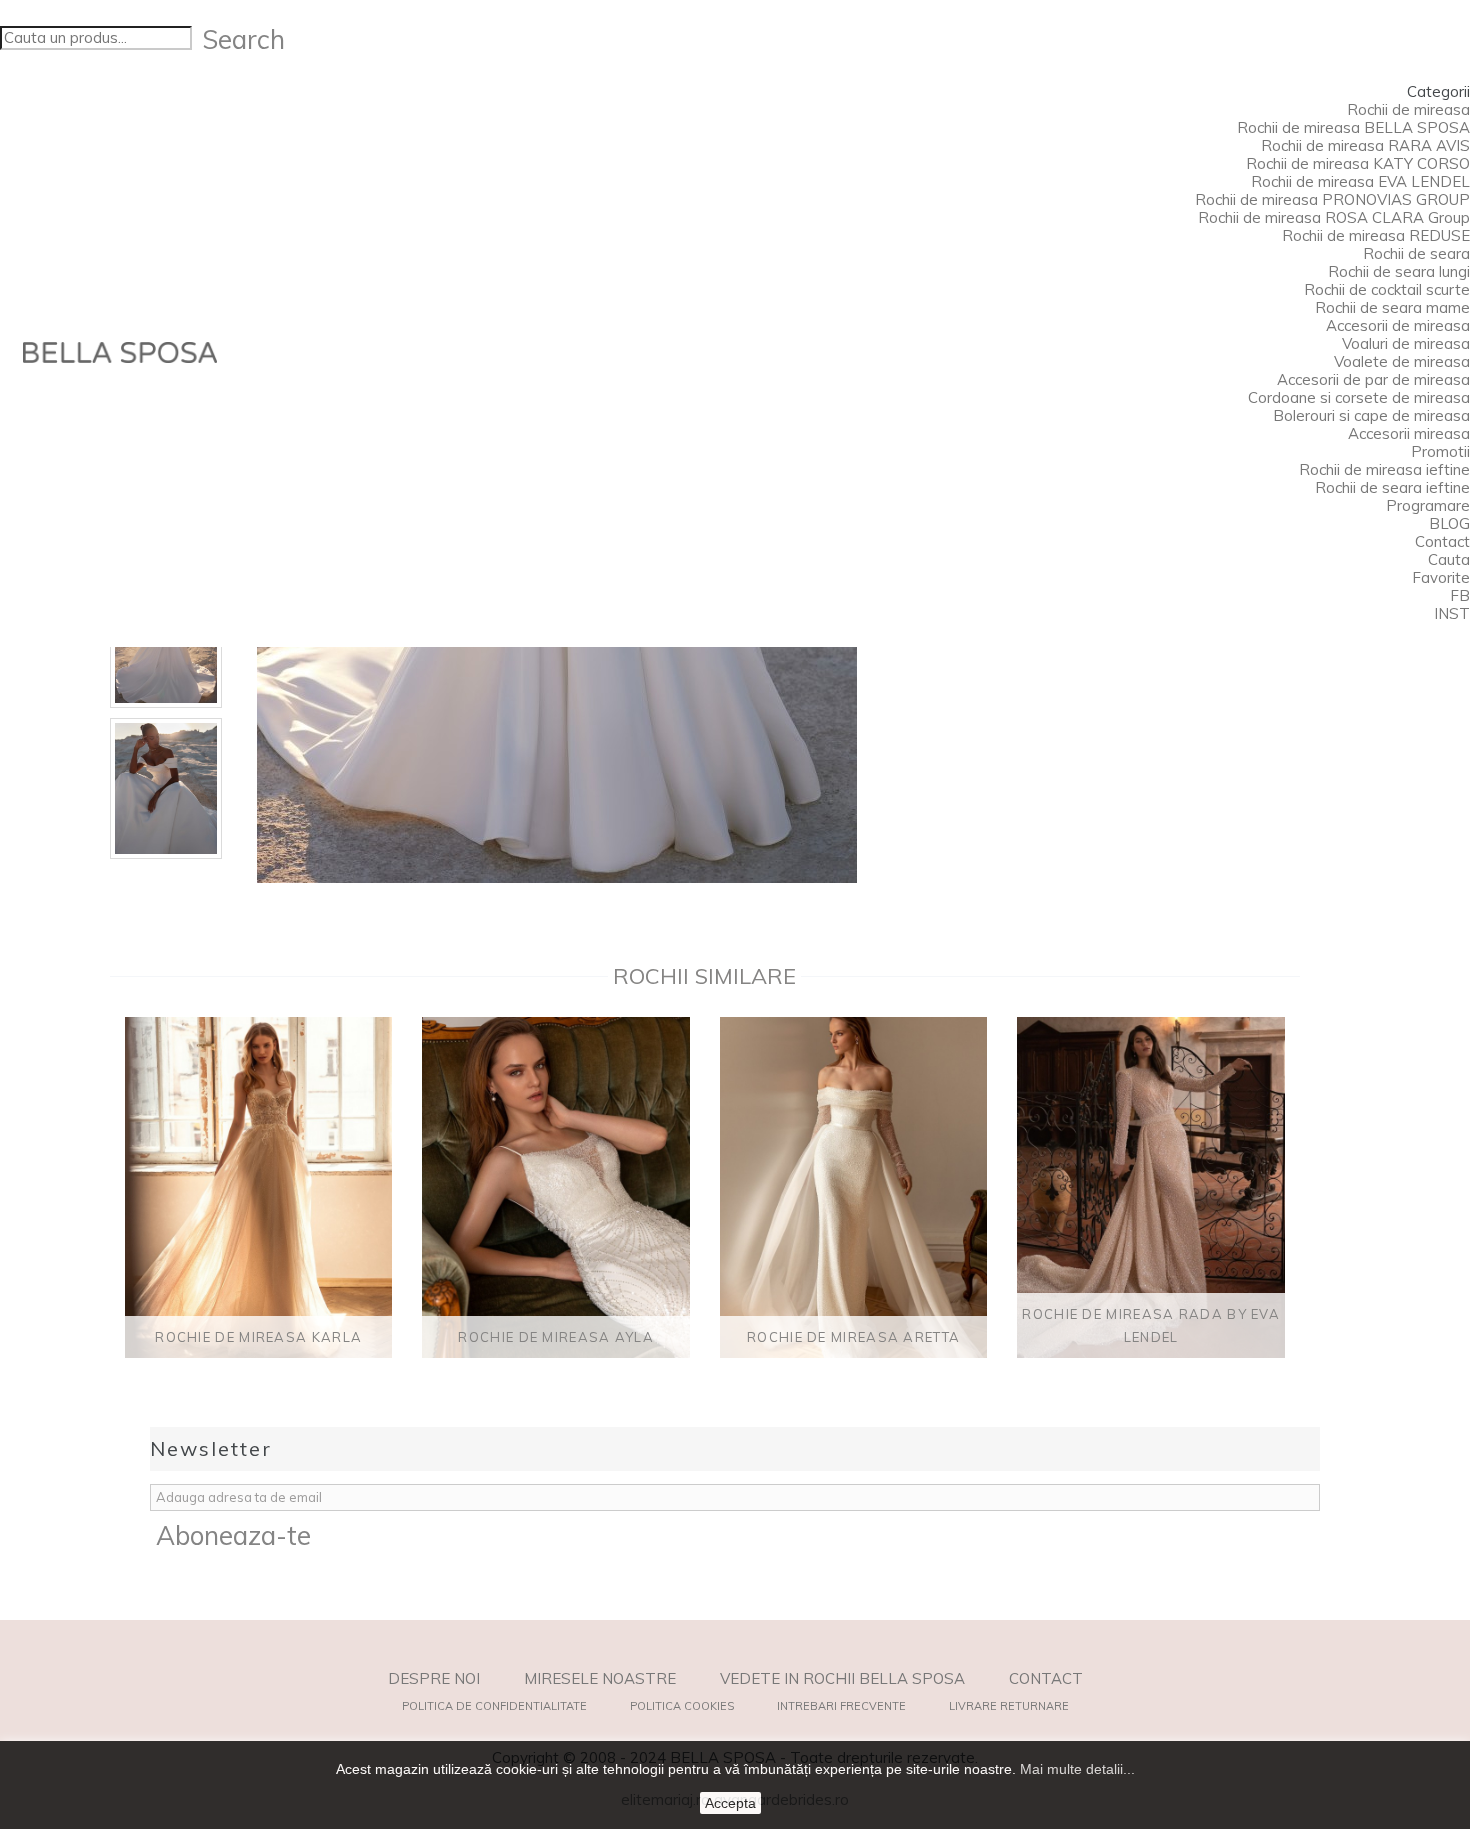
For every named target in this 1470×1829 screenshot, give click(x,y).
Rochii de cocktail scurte (1387, 289)
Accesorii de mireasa (1398, 325)
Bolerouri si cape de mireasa (1371, 415)
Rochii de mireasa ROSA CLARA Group (1334, 217)
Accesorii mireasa (1409, 433)
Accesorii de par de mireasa (1373, 379)
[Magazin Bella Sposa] (120, 352)
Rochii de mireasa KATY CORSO (1358, 163)
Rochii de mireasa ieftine (1384, 469)
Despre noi (434, 1679)
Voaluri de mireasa (1406, 343)
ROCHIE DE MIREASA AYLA (556, 1337)
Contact (1442, 541)
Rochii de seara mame (1392, 307)
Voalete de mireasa (1402, 361)
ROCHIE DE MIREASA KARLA (258, 1337)
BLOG (1449, 523)
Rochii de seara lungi (1399, 271)
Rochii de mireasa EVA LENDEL (1360, 181)
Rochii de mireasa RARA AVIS (1365, 145)
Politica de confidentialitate (494, 1706)
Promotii (1440, 451)
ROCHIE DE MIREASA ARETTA (853, 1337)
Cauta (1449, 559)
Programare (1428, 505)
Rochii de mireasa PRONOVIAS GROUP (1332, 199)
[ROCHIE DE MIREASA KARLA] (258, 1187)
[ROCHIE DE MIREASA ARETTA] (853, 1187)
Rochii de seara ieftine (1392, 487)
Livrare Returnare (1009, 1706)
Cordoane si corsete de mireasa (1359, 397)
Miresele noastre (600, 1679)
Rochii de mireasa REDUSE (1376, 235)
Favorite (1441, 577)
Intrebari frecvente (841, 1706)
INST (1452, 613)
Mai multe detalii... (1077, 1769)
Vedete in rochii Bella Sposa (842, 1679)
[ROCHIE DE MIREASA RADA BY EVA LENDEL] (1150, 1187)
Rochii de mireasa (1408, 109)
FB (1460, 595)
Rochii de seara (1416, 253)
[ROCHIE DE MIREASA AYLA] (555, 1187)
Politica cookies (682, 1706)
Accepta (730, 1803)
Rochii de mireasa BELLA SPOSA (1353, 127)
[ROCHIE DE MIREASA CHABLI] (166, 788)
